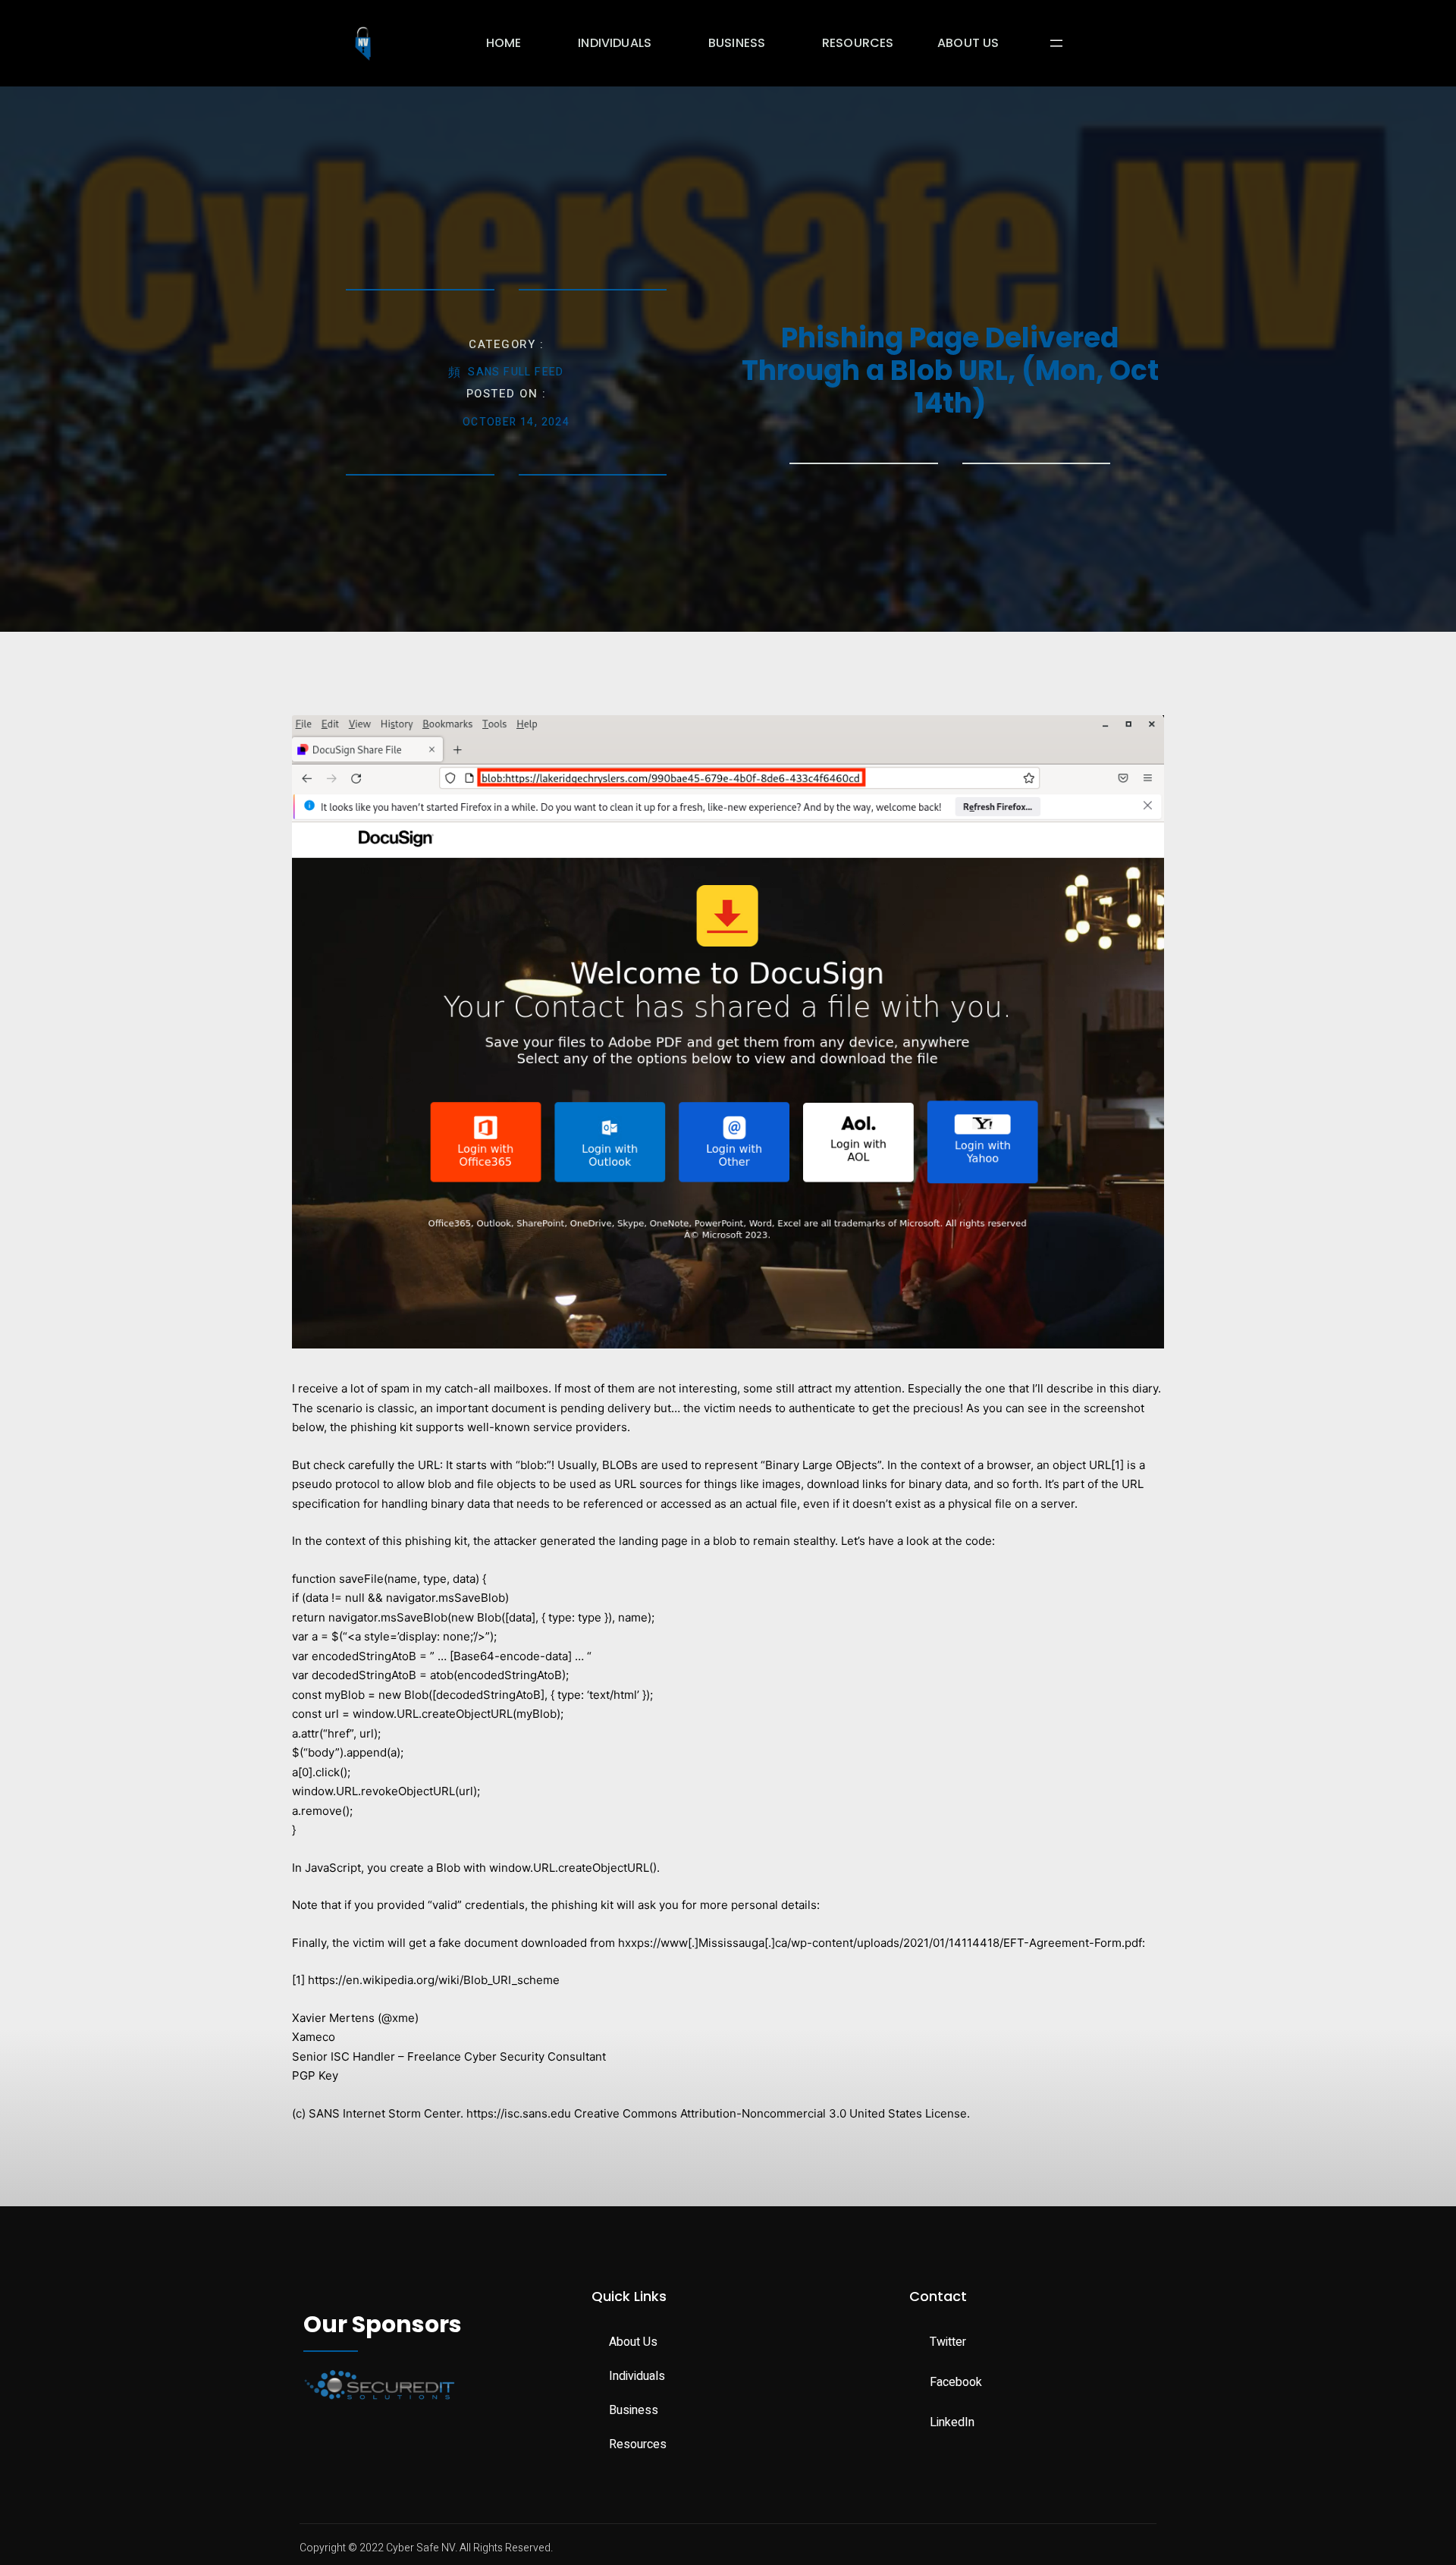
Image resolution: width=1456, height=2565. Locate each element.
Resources (858, 43)
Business (737, 43)
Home (504, 43)
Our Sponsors (383, 2324)
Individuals (615, 43)
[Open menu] (1056, 43)
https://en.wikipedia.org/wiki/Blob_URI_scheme (434, 1980)
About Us (968, 43)
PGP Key (315, 2075)
